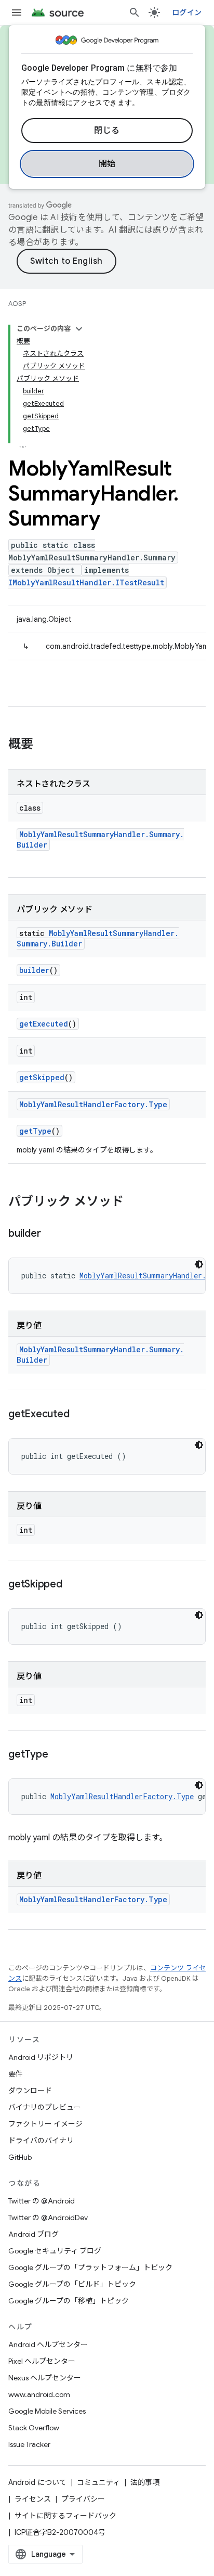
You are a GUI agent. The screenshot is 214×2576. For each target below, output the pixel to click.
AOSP (17, 304)
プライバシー (83, 2499)
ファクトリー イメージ (45, 2124)
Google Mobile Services (47, 2411)
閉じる (107, 131)
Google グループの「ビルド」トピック (72, 2284)
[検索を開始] (135, 12)
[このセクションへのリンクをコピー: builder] (51, 1234)
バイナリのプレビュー (45, 2107)
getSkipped (42, 1077)
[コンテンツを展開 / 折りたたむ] (79, 329)
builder (34, 970)
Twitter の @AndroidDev (48, 2218)
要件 (16, 2074)
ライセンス (33, 2499)
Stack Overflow (34, 2428)
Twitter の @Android (42, 2201)
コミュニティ (98, 2482)
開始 (107, 164)
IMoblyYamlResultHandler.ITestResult (86, 582)
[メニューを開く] (17, 12)
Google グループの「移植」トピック (69, 2301)
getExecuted (44, 1024)
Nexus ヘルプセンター (45, 2378)
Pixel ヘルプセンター (42, 2361)
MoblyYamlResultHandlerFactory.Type (93, 1104)
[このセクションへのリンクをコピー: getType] (58, 1755)
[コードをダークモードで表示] (199, 1264)
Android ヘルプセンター (48, 2344)
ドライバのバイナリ (41, 2141)
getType (35, 1131)
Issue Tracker (29, 2444)
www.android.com (39, 2394)
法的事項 (145, 2482)
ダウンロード (30, 2091)
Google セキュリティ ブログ (55, 2251)
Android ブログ (34, 2234)
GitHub (20, 2157)
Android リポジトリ (41, 2057)
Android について (37, 2482)
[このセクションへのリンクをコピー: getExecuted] (79, 1415)
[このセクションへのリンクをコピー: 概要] (44, 745)
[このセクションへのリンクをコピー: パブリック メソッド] (134, 1202)
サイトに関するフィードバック (65, 2516)
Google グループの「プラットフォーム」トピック (90, 2267)
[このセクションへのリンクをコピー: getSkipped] (73, 1585)
